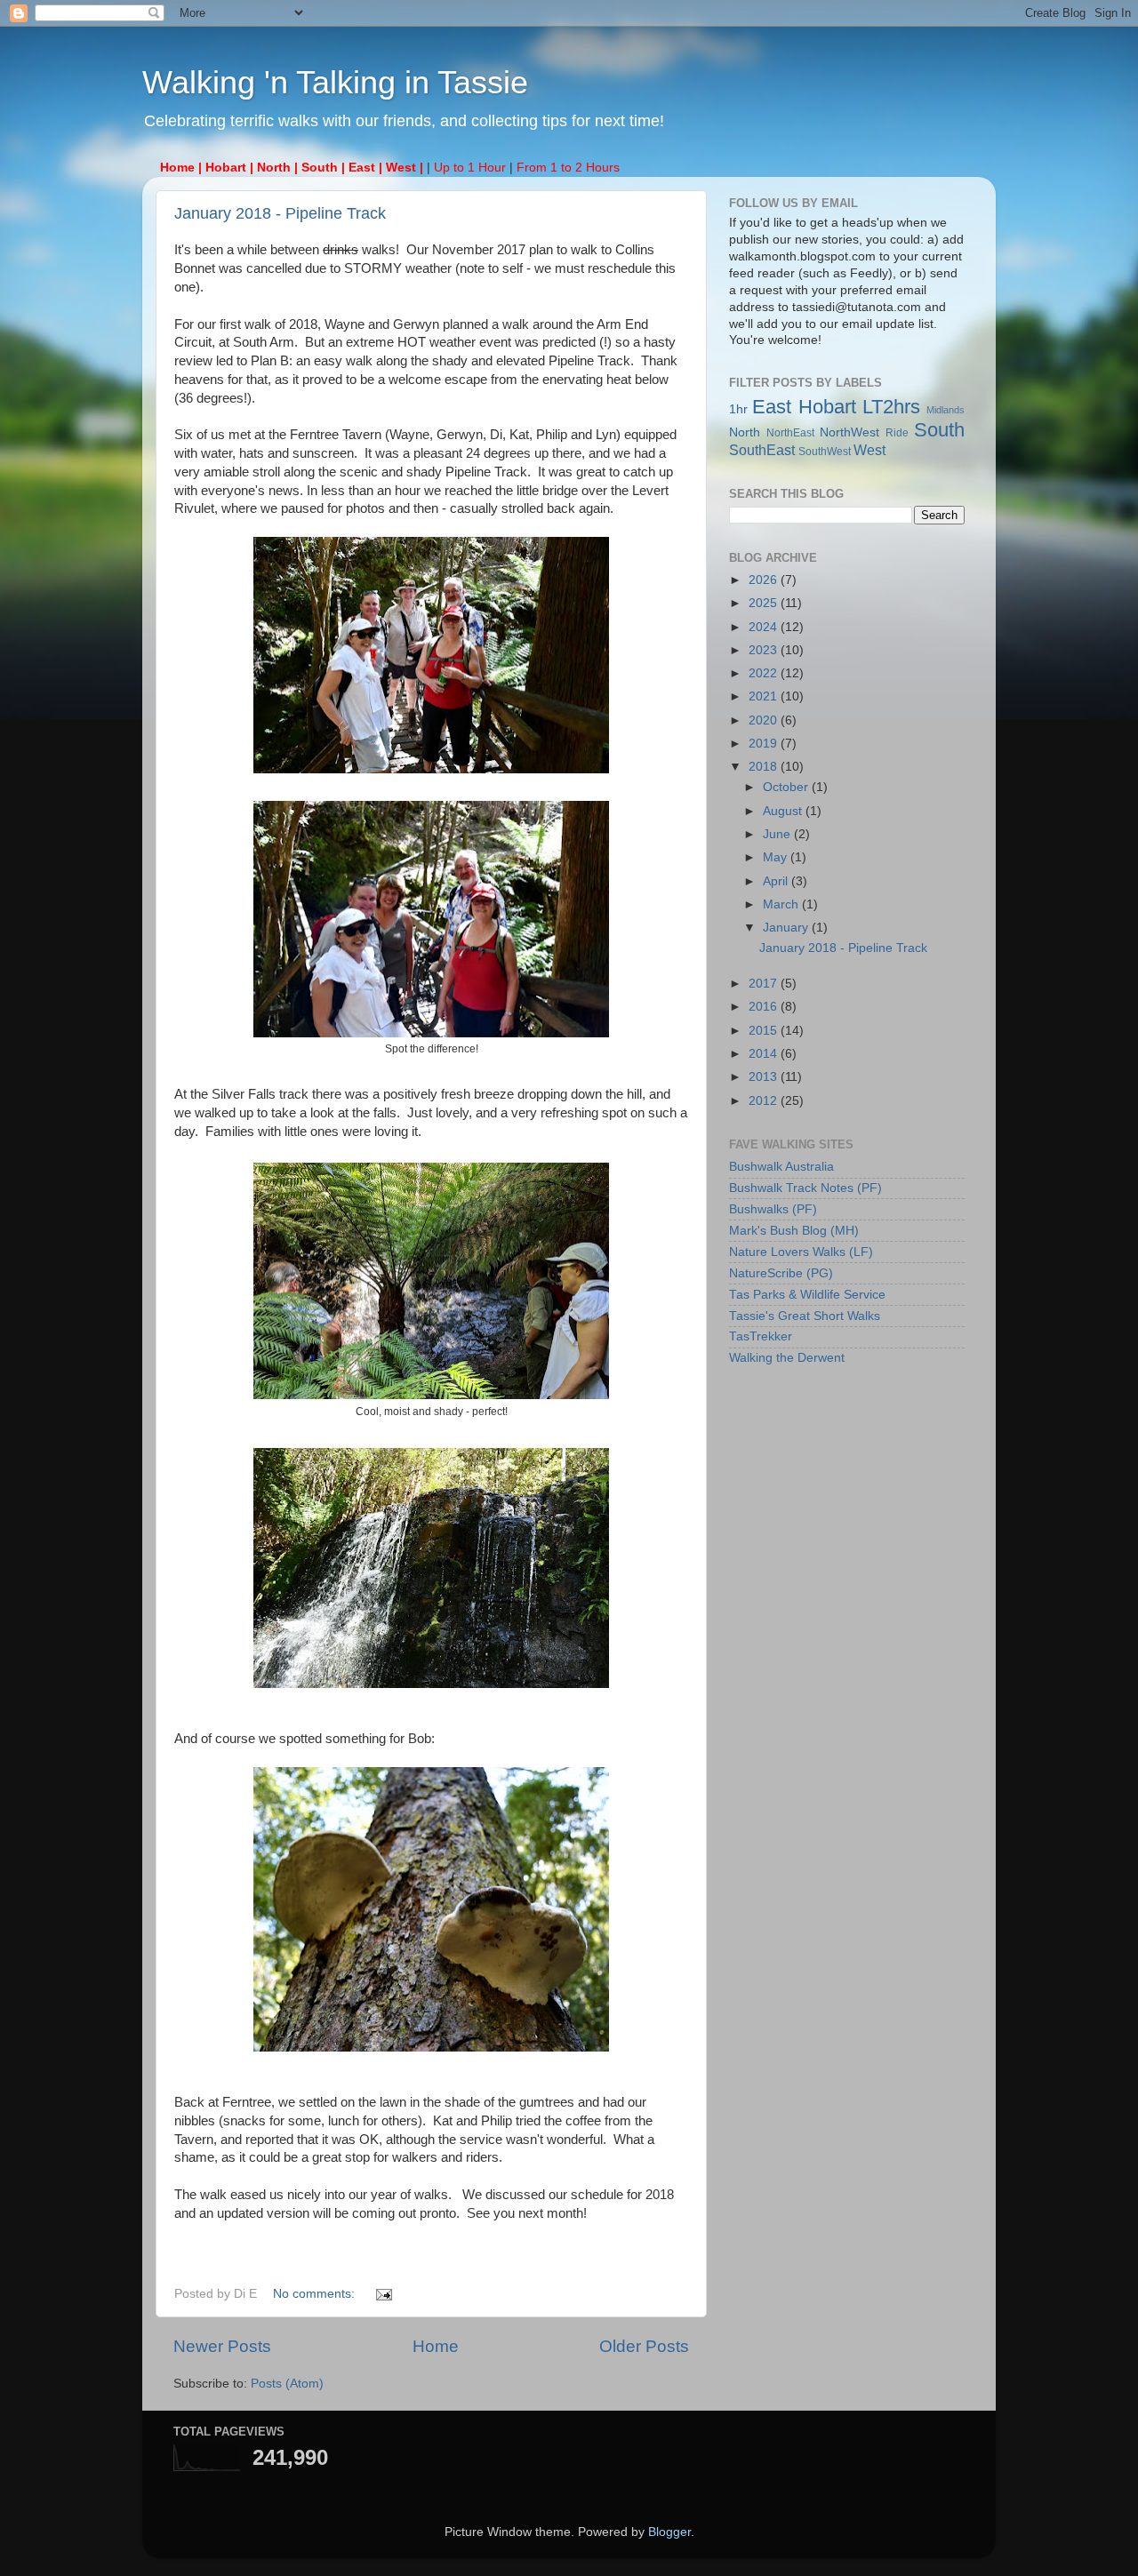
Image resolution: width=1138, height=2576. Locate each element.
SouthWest (825, 452)
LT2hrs (891, 407)
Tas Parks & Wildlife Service (807, 1295)
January (787, 928)
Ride (897, 433)
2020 (765, 720)
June (778, 834)
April (777, 881)
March (782, 904)
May (777, 857)
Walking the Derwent (787, 1358)
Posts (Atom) (287, 2384)
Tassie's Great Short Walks (805, 1316)
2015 (765, 1031)
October (787, 787)
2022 (765, 673)
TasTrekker (761, 1336)
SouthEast (762, 450)
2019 (765, 744)
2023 (765, 650)
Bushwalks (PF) (773, 1209)
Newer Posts (222, 2346)
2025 (765, 603)
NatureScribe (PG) (781, 1273)
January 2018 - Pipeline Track (280, 213)
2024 (765, 627)
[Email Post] (383, 2294)
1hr (738, 409)
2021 (765, 696)
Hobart (827, 407)
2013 (765, 1077)
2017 (765, 984)
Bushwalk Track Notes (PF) (805, 1188)
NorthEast (790, 433)
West (870, 450)
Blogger (669, 2532)
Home (436, 2346)
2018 (765, 767)
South (939, 430)
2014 (765, 1054)
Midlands (946, 410)
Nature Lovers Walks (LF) (801, 1252)
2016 (765, 1007)
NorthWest (849, 432)
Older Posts (644, 2346)
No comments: (316, 2294)
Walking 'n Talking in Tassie (335, 82)
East (772, 407)
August (784, 811)
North (745, 432)
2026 (765, 580)
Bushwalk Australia (781, 1167)
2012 (765, 1101)
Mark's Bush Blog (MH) (794, 1231)
